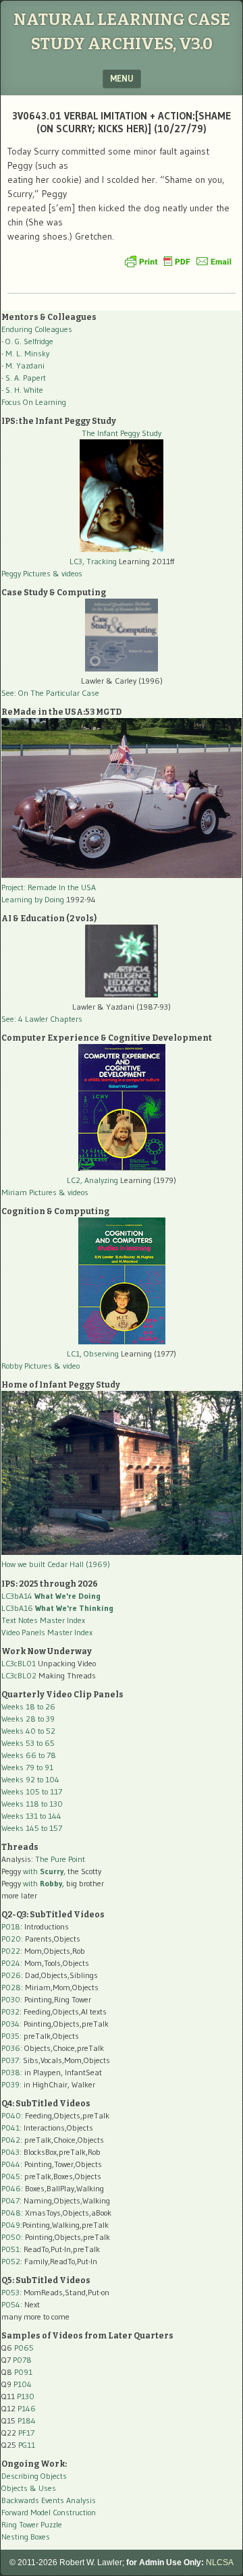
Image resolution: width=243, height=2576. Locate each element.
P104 (23, 2384)
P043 (10, 2152)
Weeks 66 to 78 (29, 1755)
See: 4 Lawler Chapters (42, 1019)
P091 (23, 2372)
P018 (11, 1926)
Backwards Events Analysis (49, 2500)
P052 (11, 2261)
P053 (10, 2292)
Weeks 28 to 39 (28, 1719)
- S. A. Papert (24, 378)
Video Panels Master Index (47, 1632)
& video (67, 1366)
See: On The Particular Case (50, 693)
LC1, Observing (93, 1353)
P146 (27, 2408)
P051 (10, 2249)
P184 (27, 2420)
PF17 (26, 2433)
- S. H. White (22, 390)
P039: (11, 2084)
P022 (11, 1951)
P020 (11, 1939)
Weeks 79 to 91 (27, 1767)
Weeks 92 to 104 (30, 1779)
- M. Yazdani (23, 365)
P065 (24, 2348)
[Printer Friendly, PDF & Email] (178, 261)
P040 (11, 2115)
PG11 (27, 2445)
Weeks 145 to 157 (32, 1828)
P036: (12, 2048)
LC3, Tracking (93, 561)
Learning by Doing (33, 899)
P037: (11, 2060)
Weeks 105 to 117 (32, 1791)
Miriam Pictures (29, 1192)
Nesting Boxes (26, 2537)
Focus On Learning (34, 402)
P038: (12, 2072)
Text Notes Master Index (43, 1620)
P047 (10, 2200)
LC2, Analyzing (92, 1180)
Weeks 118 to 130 (32, 1804)
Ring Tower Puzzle (32, 2524)
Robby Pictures (28, 1366)
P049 (11, 2225)
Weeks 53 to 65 (28, 1743)
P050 (11, 2237)
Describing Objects (34, 2476)
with (43, 1871)
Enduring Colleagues (37, 329)
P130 (26, 2396)
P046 (11, 2188)
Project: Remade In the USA (49, 887)
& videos (67, 573)
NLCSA (220, 2563)
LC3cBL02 (19, 1675)
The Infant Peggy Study (122, 433)
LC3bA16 (57, 1608)
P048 (11, 2213)
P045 (11, 2176)
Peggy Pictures (26, 573)
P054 (11, 2304)
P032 (10, 2011)
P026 (11, 1975)
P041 (10, 2128)
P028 (11, 1987)
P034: (11, 2024)
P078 (22, 2360)
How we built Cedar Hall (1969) (56, 1564)
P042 (11, 2140)
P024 (11, 1963)
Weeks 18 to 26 (28, 1706)
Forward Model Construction (49, 2512)
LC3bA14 (51, 1596)
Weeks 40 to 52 (28, 1731)
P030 (11, 1999)
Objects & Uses (29, 2488)
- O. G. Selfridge (27, 341)
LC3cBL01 (19, 1663)
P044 (11, 2164)
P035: (12, 2036)
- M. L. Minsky (25, 353)
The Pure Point (60, 1859)
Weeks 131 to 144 (31, 1816)
